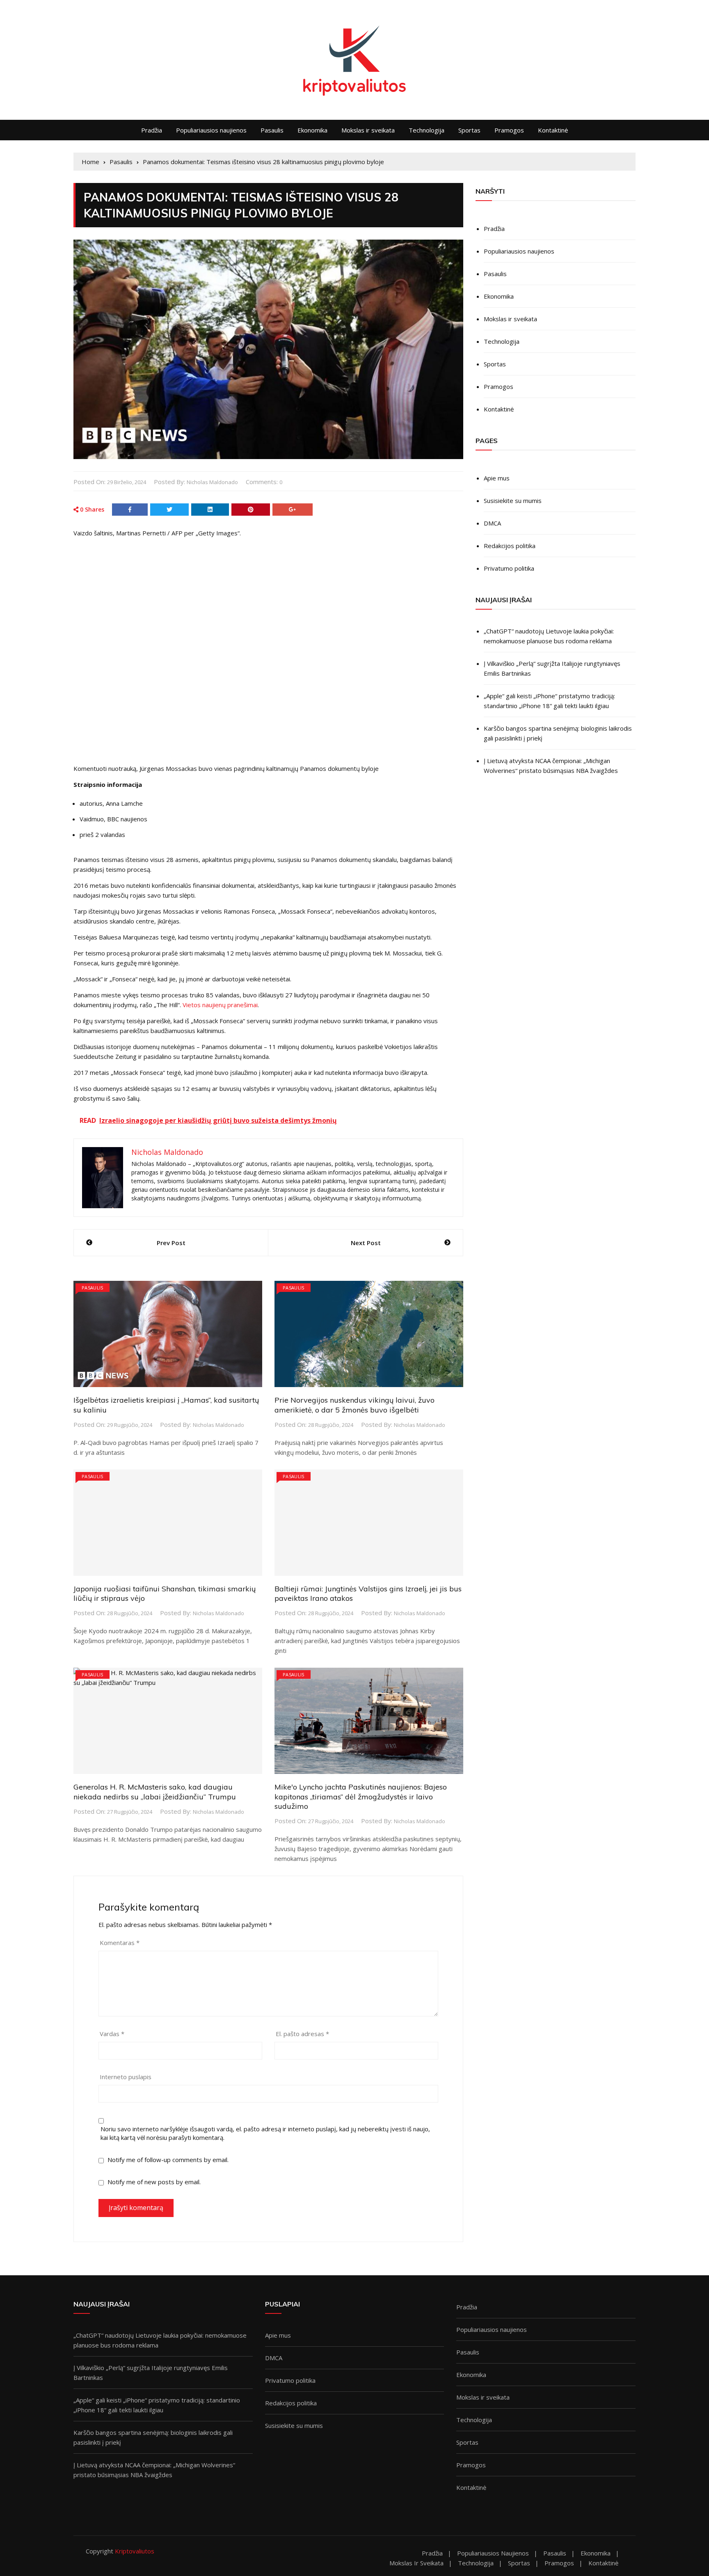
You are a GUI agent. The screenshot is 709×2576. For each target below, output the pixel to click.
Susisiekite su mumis (513, 501)
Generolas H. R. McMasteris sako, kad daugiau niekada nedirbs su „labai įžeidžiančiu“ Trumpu (155, 1792)
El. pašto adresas (302, 2034)
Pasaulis (272, 130)
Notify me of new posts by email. (154, 2182)
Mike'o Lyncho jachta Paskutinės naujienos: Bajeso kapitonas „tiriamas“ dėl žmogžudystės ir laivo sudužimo (361, 1797)
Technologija (427, 130)
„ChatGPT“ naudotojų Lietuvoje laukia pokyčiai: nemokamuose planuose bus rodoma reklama (549, 636)
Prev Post (171, 1243)
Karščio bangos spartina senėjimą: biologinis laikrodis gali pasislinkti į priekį (558, 733)
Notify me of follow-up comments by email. (168, 2160)
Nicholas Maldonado (212, 482)
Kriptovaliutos (135, 2551)
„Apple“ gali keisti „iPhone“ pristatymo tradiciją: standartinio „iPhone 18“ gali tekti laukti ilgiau (549, 701)
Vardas (112, 2034)
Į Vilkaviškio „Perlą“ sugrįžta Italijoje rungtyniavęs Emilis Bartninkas (552, 668)
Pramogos (509, 130)
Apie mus (497, 478)
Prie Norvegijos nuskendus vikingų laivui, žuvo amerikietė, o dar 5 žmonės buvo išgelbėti (354, 1405)
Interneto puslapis (126, 2077)
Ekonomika (312, 130)
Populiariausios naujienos (211, 130)
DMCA (492, 523)
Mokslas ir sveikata (368, 130)
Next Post (366, 1243)
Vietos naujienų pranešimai (220, 1005)
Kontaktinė (553, 130)
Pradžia (152, 130)
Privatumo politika (509, 568)
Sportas (469, 130)
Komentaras (120, 1943)
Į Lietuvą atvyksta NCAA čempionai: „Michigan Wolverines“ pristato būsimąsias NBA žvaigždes (551, 766)
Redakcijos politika (510, 546)
